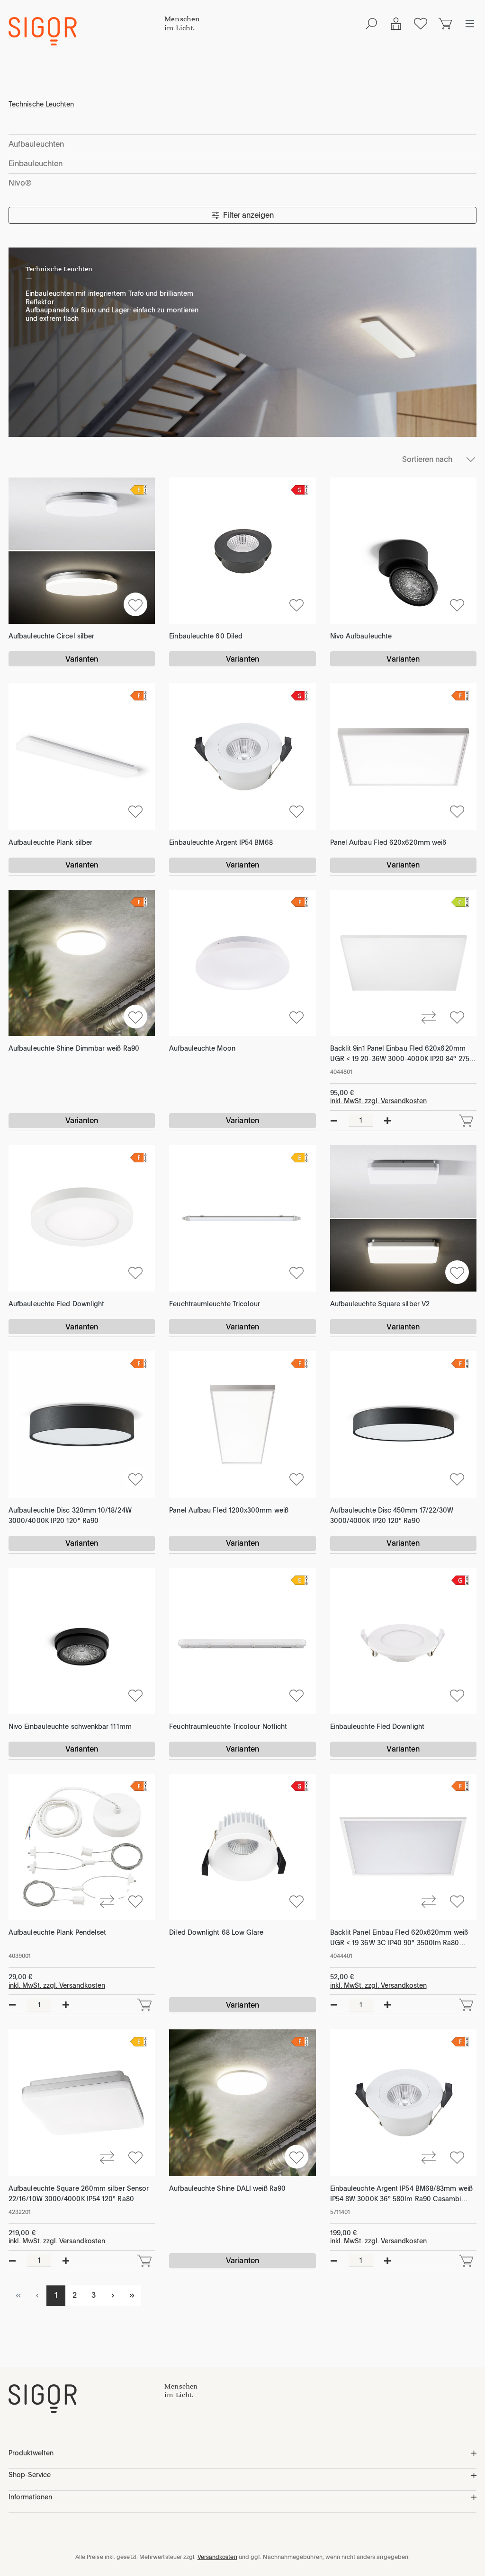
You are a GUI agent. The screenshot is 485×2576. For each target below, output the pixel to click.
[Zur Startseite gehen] (86, 31)
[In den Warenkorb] (466, 1121)
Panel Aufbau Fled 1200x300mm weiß (229, 1510)
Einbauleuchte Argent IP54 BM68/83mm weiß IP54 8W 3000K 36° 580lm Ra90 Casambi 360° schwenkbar (401, 2194)
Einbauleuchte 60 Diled (206, 636)
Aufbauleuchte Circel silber (51, 636)
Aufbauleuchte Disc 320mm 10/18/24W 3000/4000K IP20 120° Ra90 (70, 1515)
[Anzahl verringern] (334, 1121)
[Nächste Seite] (113, 2296)
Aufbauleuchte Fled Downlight (56, 1304)
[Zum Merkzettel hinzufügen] (135, 604)
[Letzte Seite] (132, 2296)
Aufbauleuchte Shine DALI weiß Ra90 (227, 2188)
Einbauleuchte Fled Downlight (377, 1726)
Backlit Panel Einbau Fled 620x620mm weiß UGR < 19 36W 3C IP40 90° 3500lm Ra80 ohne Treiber (399, 1938)
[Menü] (470, 24)
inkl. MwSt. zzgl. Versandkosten (378, 1101)
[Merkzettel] (421, 24)
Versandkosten (217, 2557)
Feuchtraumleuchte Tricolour (215, 1304)
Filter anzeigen (248, 215)
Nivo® (20, 183)
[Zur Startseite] (86, 2399)
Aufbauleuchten (36, 144)
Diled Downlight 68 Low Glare (216, 1932)
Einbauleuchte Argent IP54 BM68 (221, 842)
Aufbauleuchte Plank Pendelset (57, 1932)
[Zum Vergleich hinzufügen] (429, 1017)
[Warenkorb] (445, 24)
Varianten (82, 659)
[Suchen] (371, 24)
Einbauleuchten (36, 164)
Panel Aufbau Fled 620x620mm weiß (388, 842)
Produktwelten (31, 2453)
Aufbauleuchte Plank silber (50, 842)
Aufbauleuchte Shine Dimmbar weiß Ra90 (74, 1048)
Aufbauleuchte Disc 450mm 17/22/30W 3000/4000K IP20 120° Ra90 (392, 1515)
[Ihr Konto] (396, 24)
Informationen (30, 2497)
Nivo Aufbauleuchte (361, 636)
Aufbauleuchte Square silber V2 (380, 1304)
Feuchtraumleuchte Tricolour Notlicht (228, 1726)
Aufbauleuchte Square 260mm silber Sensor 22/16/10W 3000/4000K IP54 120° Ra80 (79, 2194)
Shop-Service (30, 2475)
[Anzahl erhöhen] (387, 1121)
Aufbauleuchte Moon (202, 1048)
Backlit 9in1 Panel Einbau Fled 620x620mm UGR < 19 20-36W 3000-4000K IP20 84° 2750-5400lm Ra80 (403, 1054)
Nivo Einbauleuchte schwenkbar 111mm (70, 1726)
